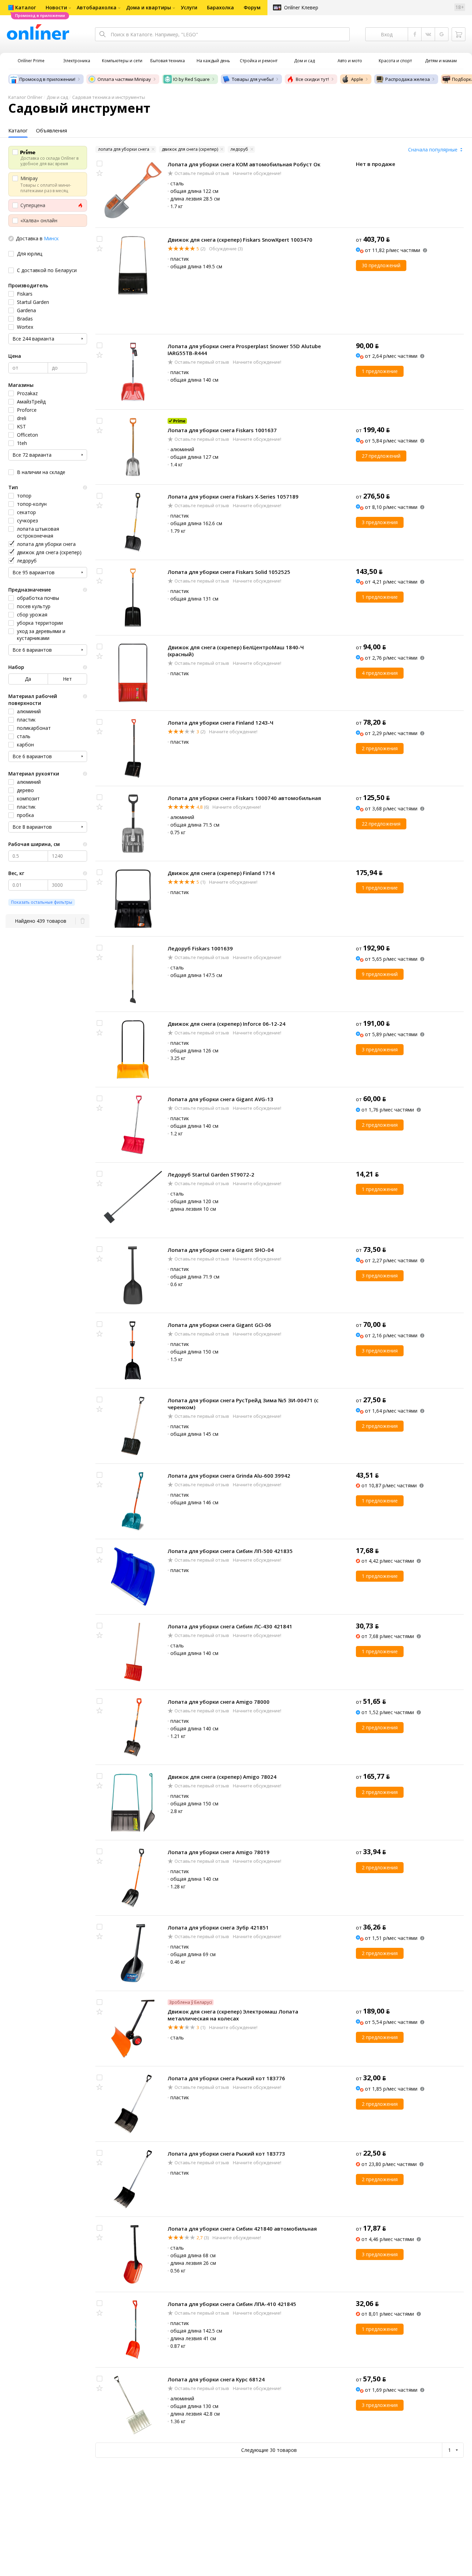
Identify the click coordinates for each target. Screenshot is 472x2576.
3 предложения (380, 522)
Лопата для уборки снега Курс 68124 (216, 2379)
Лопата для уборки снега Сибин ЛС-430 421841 (230, 1626)
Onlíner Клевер (301, 7)
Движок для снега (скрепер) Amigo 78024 (222, 1777)
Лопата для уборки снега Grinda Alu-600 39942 (229, 1476)
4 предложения (380, 673)
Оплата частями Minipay (124, 79)
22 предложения (381, 824)
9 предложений (380, 974)
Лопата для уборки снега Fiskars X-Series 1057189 (233, 496)
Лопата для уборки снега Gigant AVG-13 (220, 1099)
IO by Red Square (191, 79)
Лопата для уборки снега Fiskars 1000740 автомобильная (244, 798)
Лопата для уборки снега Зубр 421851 (218, 1927)
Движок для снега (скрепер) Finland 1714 (221, 873)
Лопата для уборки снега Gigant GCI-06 (219, 1325)
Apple (357, 79)
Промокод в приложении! (47, 79)
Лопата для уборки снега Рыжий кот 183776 (226, 2078)
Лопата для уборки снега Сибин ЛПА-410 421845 (232, 2304)
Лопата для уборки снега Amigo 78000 (219, 1702)
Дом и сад (57, 97)
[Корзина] (459, 34)
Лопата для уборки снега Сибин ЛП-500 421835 (230, 1551)
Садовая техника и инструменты (109, 97)
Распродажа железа (408, 79)
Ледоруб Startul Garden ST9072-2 (211, 1174)
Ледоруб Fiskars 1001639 (200, 948)
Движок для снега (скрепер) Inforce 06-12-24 (226, 1024)
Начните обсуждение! (257, 173)
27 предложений (381, 456)
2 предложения (380, 748)
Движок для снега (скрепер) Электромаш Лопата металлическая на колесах (233, 2015)
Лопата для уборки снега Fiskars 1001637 (222, 430)
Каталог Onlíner (25, 97)
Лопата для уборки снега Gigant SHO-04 (221, 1250)
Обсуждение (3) (225, 249)
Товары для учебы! (253, 79)
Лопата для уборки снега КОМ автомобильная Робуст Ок (244, 164)
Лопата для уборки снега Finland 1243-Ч (220, 723)
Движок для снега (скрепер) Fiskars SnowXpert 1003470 (240, 240)
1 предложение (380, 371)
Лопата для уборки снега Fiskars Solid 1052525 (229, 572)
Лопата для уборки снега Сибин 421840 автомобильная (242, 2229)
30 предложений (381, 265)
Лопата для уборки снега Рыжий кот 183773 (226, 2154)
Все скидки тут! (312, 79)
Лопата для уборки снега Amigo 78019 (219, 1852)
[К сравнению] (100, 164)
